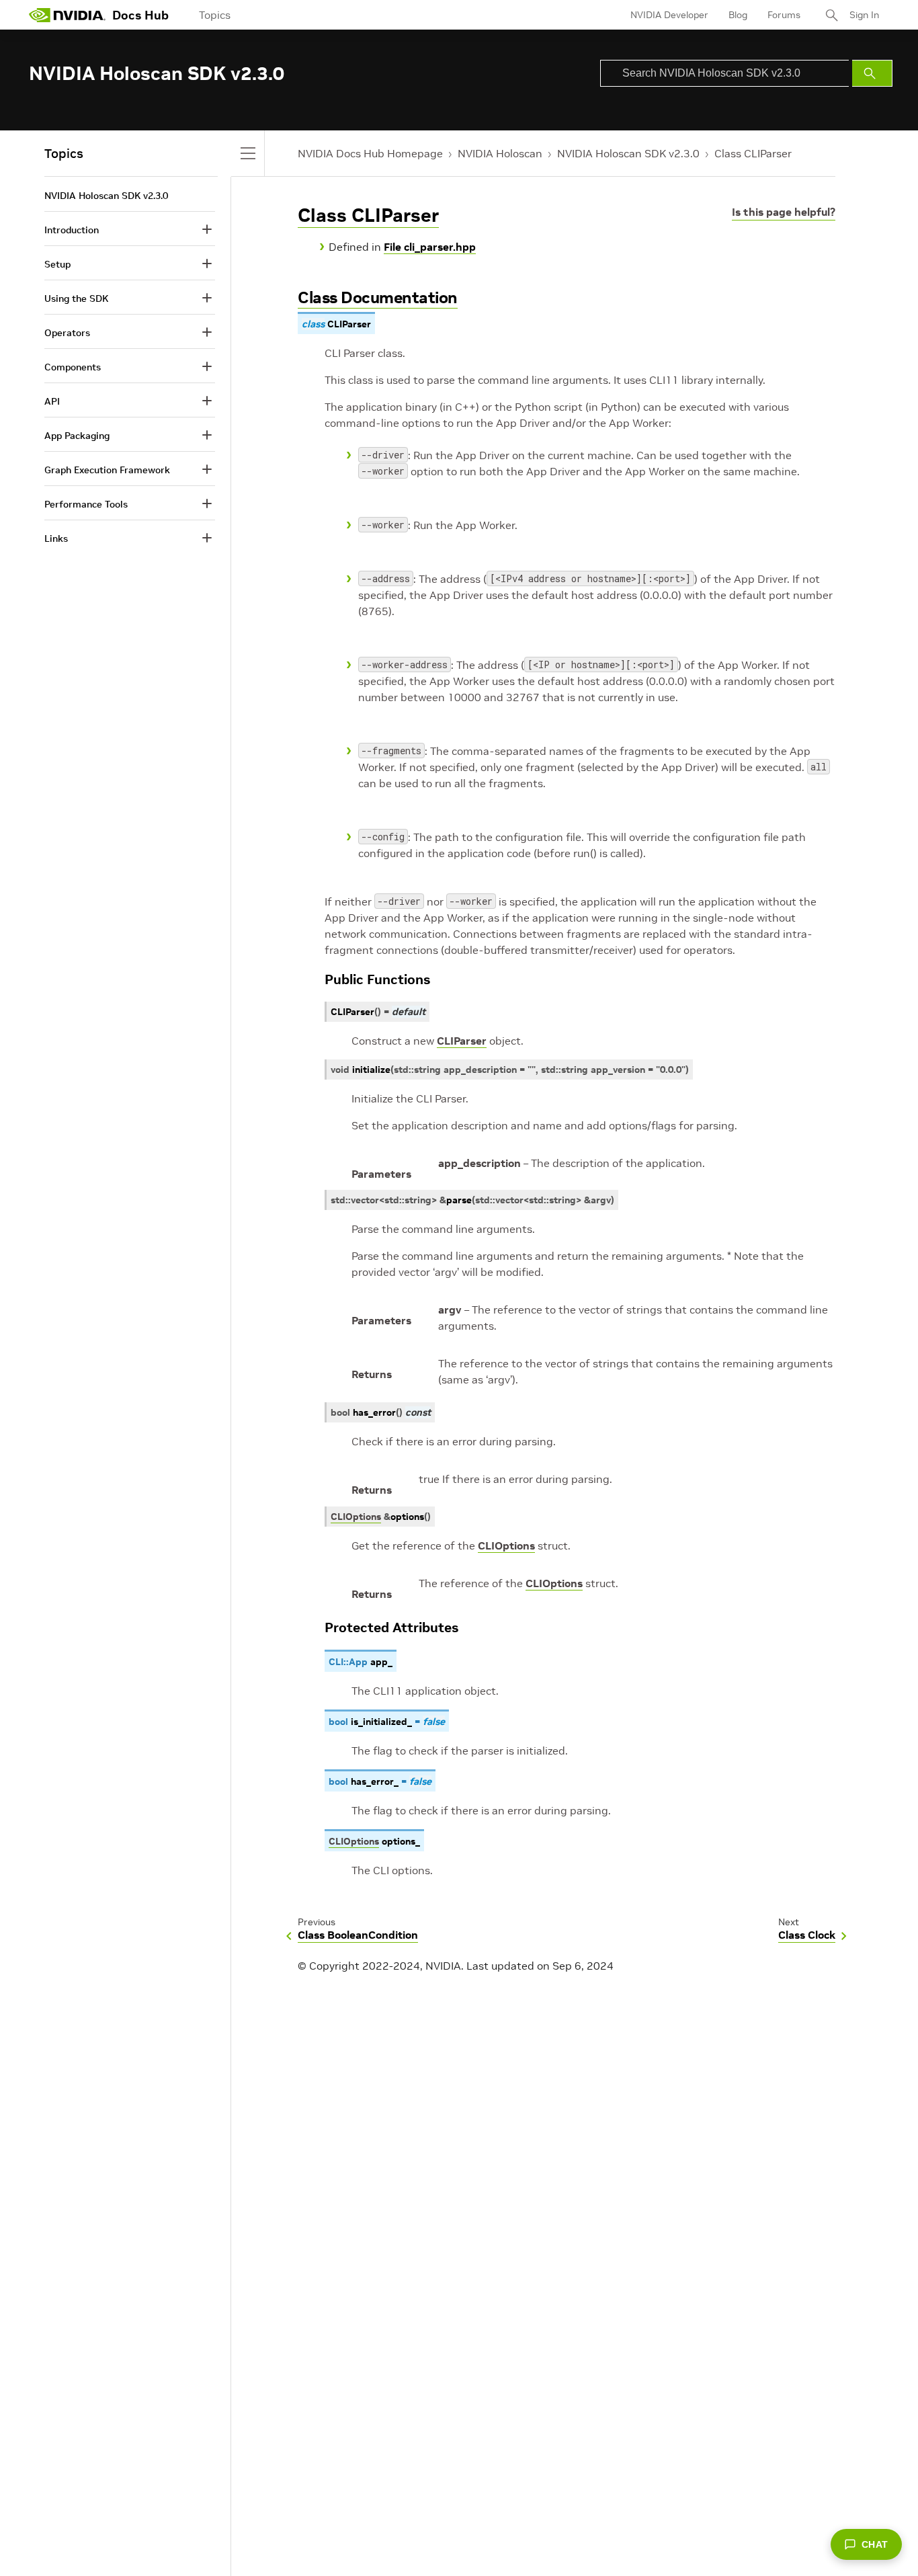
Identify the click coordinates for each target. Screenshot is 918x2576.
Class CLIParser (753, 153)
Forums (784, 15)
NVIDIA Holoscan (500, 153)
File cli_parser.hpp (430, 247)
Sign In (864, 15)
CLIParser (462, 1041)
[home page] (67, 15)
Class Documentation (378, 297)
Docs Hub (140, 15)
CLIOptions (506, 1545)
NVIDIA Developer (669, 15)
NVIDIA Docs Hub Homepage (370, 153)
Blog (738, 15)
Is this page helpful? (784, 212)
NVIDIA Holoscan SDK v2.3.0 (628, 153)
